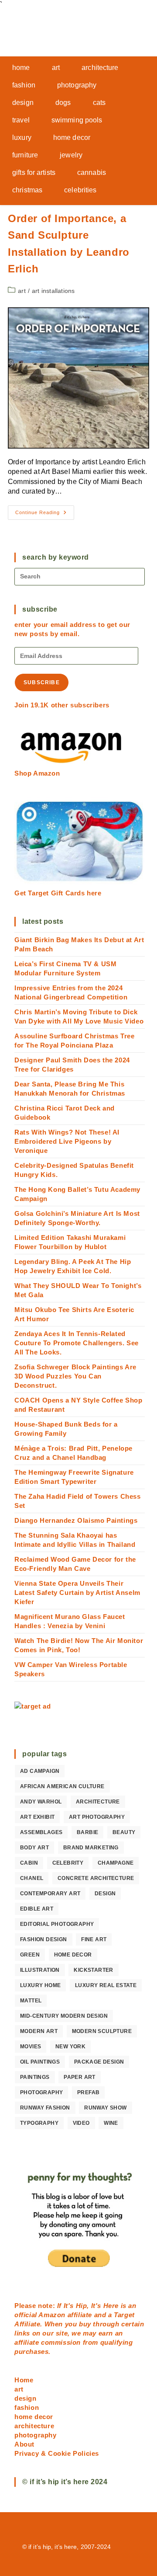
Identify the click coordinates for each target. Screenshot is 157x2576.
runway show (105, 2108)
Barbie (87, 1832)
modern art (39, 2031)
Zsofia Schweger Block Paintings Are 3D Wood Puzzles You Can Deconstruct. (75, 1376)
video (81, 2123)
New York (70, 2047)
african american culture (62, 1786)
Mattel (31, 2001)
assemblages (41, 1832)
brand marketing (91, 1848)
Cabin (29, 1863)
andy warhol (41, 1802)
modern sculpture (102, 2031)
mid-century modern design (64, 2016)
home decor (73, 1955)
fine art (94, 1939)
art (22, 291)
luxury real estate (106, 1985)
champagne (116, 1863)
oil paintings (40, 2062)
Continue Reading (45, 515)
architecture (98, 1802)
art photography (97, 1817)
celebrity (68, 1863)
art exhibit (37, 1817)
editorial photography (57, 1924)
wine (111, 2123)
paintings (35, 2077)
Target (124, 2315)
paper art (80, 2077)
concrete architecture (96, 1878)
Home (24, 2380)
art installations (53, 291)
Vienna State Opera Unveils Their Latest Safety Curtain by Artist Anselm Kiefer (77, 1593)
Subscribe (42, 682)
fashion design (44, 1939)
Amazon (53, 2315)
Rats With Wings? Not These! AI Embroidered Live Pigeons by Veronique (67, 1141)
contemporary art (50, 1894)
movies (31, 2047)
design (105, 1894)
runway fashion (45, 2108)
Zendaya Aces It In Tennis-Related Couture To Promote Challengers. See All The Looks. (77, 1343)
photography (41, 2092)
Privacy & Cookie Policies (57, 2453)
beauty (124, 1832)
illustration (40, 1970)
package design (99, 2062)
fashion (27, 2407)
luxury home (40, 1985)
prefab (88, 2092)
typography (39, 2123)
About (24, 2444)
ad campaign (40, 1771)
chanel (32, 1878)
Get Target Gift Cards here (58, 893)
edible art (37, 1909)
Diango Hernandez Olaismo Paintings (76, 1520)
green (30, 1955)
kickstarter (93, 1970)
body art (34, 1848)
